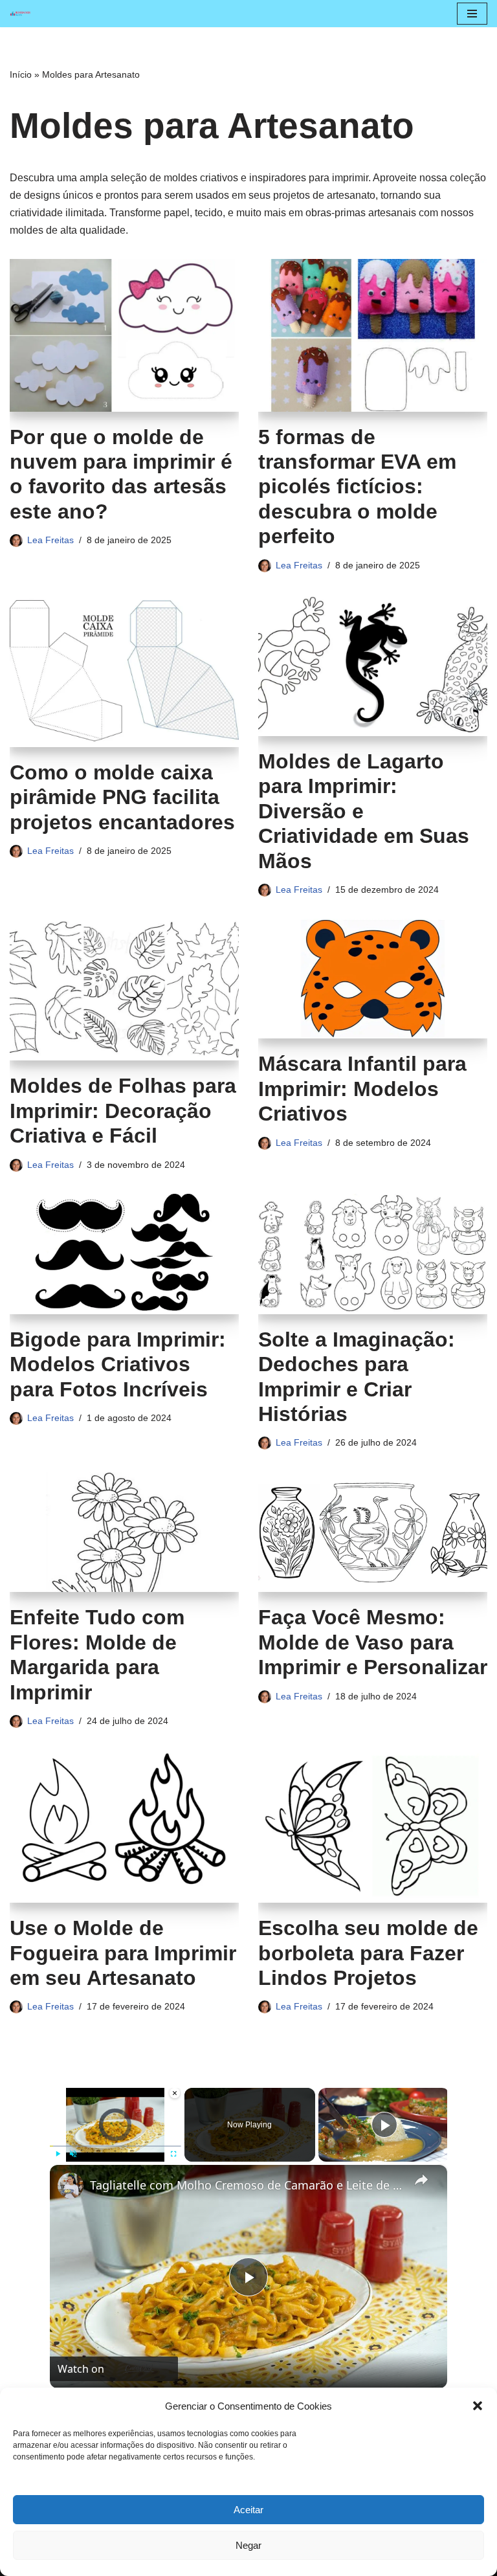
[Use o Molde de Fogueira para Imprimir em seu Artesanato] (124, 1826)
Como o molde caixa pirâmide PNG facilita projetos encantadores (122, 797)
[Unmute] (73, 2154)
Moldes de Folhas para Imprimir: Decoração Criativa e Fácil (123, 1111)
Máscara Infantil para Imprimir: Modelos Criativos (362, 1089)
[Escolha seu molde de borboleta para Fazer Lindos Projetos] (373, 1826)
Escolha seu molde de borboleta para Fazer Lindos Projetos (368, 1953)
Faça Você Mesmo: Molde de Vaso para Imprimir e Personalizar (373, 1642)
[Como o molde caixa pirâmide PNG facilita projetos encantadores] (124, 671)
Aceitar (248, 2510)
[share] (421, 2179)
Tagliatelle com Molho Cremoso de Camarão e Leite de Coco (247, 2185)
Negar (248, 2545)
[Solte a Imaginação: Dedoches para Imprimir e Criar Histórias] (373, 1254)
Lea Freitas (50, 540)
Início (21, 74)
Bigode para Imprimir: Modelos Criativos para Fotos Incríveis (118, 1364)
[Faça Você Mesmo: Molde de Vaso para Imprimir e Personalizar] (373, 1532)
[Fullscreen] (173, 2154)
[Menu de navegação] (472, 14)
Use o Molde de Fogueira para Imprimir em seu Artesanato (123, 1953)
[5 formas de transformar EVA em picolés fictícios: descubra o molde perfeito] (373, 335)
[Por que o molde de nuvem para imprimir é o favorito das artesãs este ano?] (124, 335)
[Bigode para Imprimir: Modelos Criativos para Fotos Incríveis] (124, 1254)
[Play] (58, 2154)
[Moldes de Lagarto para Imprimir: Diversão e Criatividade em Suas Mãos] (373, 665)
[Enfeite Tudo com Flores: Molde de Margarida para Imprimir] (124, 1532)
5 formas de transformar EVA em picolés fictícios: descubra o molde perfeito (357, 487)
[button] (478, 2406)
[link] (71, 2186)
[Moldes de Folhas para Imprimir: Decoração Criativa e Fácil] (124, 990)
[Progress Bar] (116, 2145)
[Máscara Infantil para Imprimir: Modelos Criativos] (373, 979)
